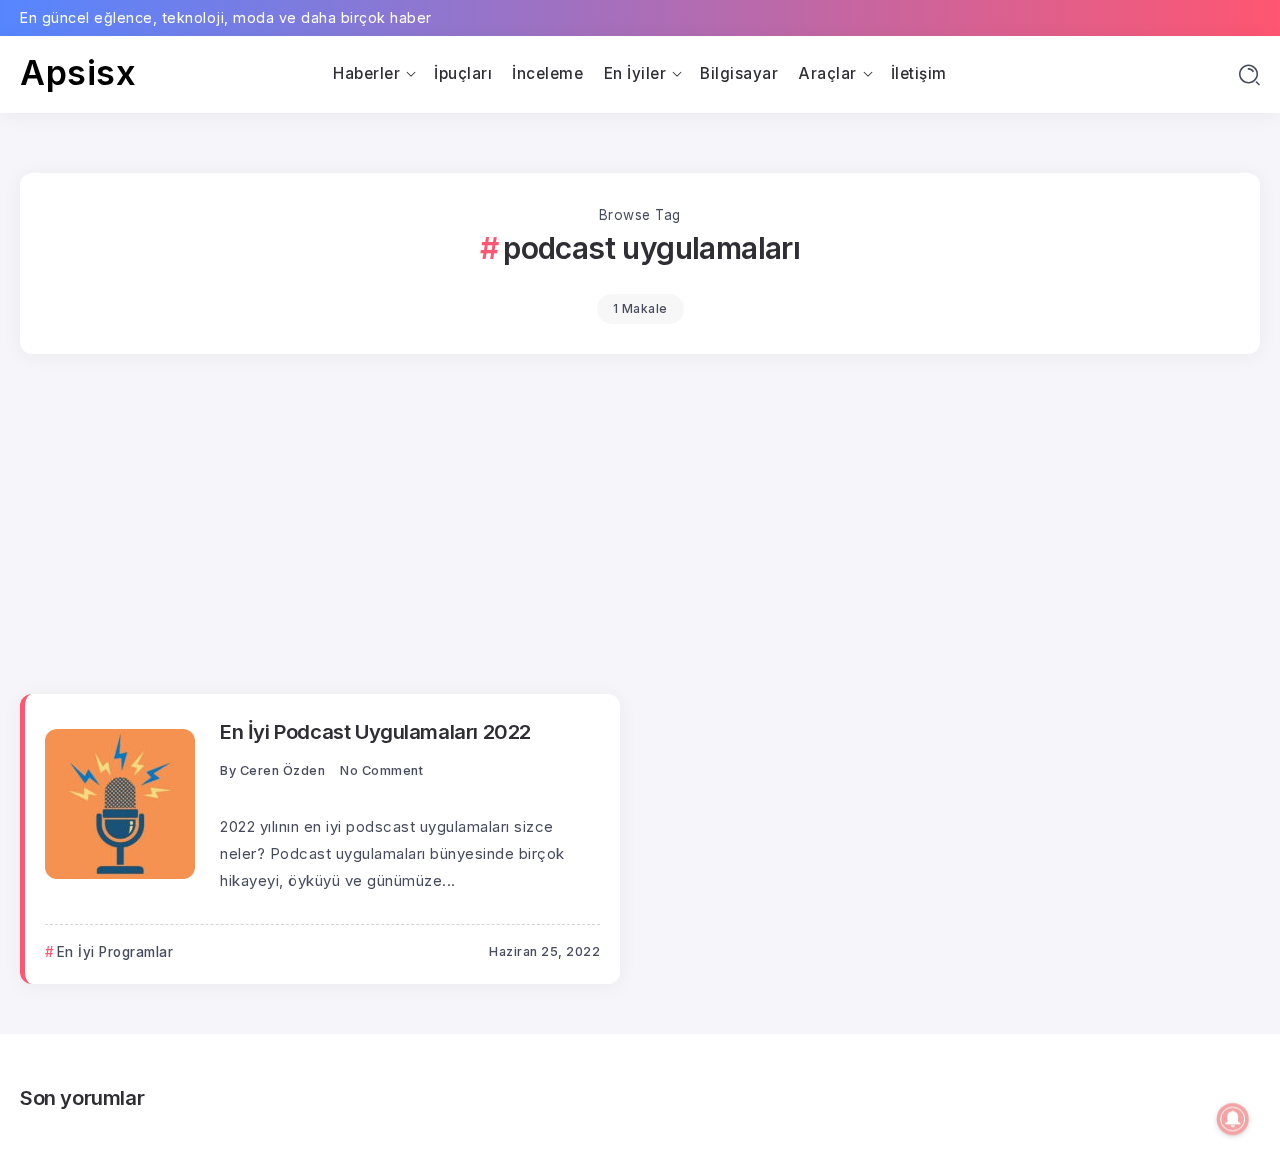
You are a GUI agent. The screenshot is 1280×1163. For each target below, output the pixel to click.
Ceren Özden (283, 770)
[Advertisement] (640, 534)
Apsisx (78, 72)
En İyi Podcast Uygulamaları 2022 (375, 731)
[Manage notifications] (1233, 1119)
